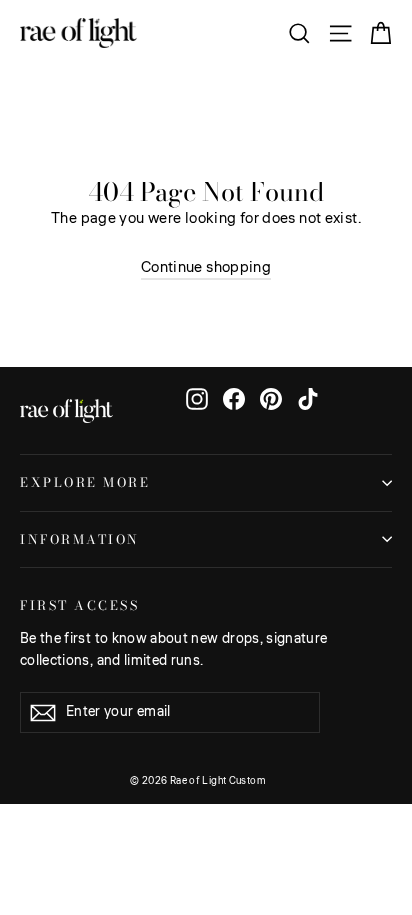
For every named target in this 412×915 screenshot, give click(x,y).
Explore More (85, 482)
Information (80, 539)
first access (79, 604)
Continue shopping (206, 267)
